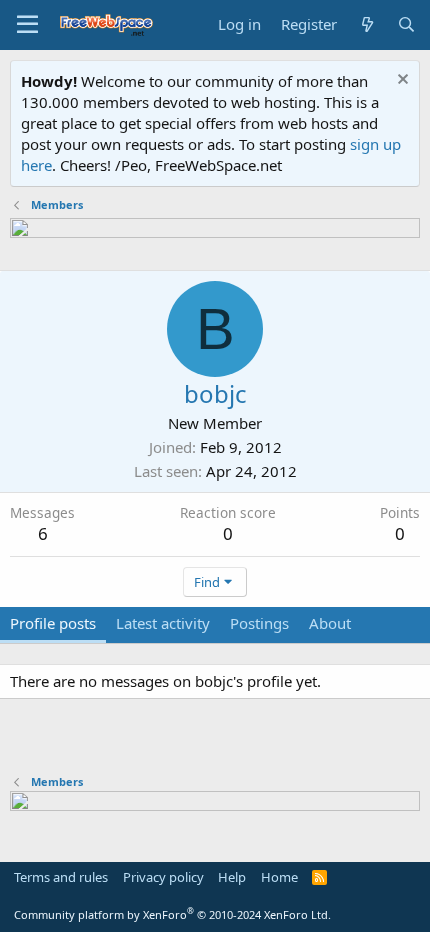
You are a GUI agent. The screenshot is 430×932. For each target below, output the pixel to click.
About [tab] (330, 623)
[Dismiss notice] (400, 81)
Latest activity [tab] (163, 623)
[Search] (406, 24)
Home (279, 877)
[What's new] (366, 24)
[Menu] (27, 25)
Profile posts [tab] (53, 623)
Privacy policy (163, 877)
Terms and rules (61, 877)
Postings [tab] (259, 623)
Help (232, 877)
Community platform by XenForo (172, 914)
